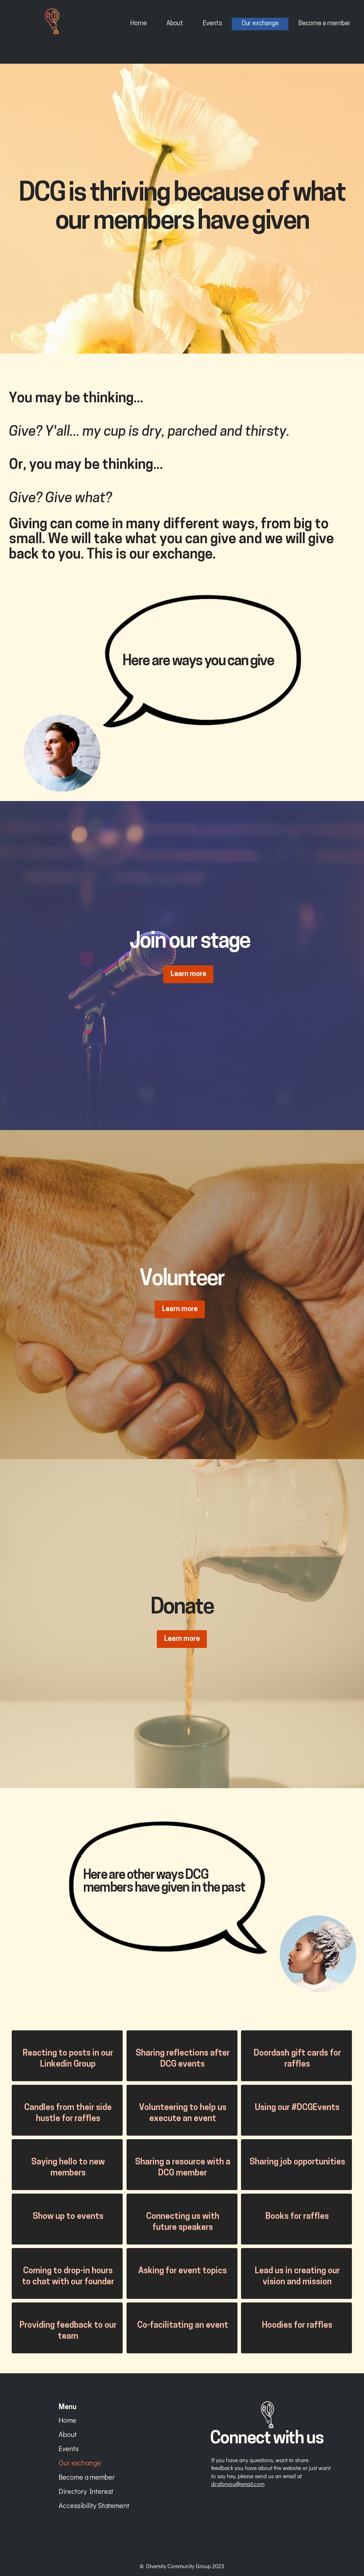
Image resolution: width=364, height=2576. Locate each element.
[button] (182, 1639)
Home (68, 2420)
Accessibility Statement (87, 2505)
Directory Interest (86, 2491)
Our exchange (80, 2463)
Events (69, 2448)
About (68, 2434)
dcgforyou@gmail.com (238, 2484)
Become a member (87, 2477)
